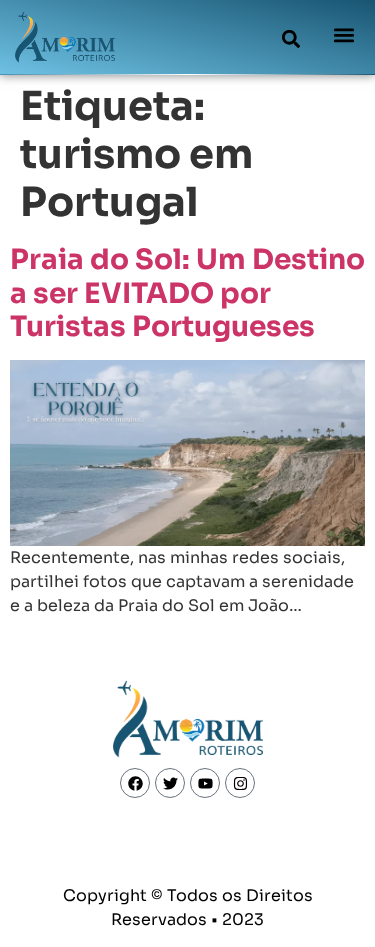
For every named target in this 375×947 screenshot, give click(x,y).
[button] (291, 38)
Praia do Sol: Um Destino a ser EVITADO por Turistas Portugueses (187, 293)
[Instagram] (240, 783)
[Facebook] (135, 783)
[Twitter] (170, 783)
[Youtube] (205, 783)
